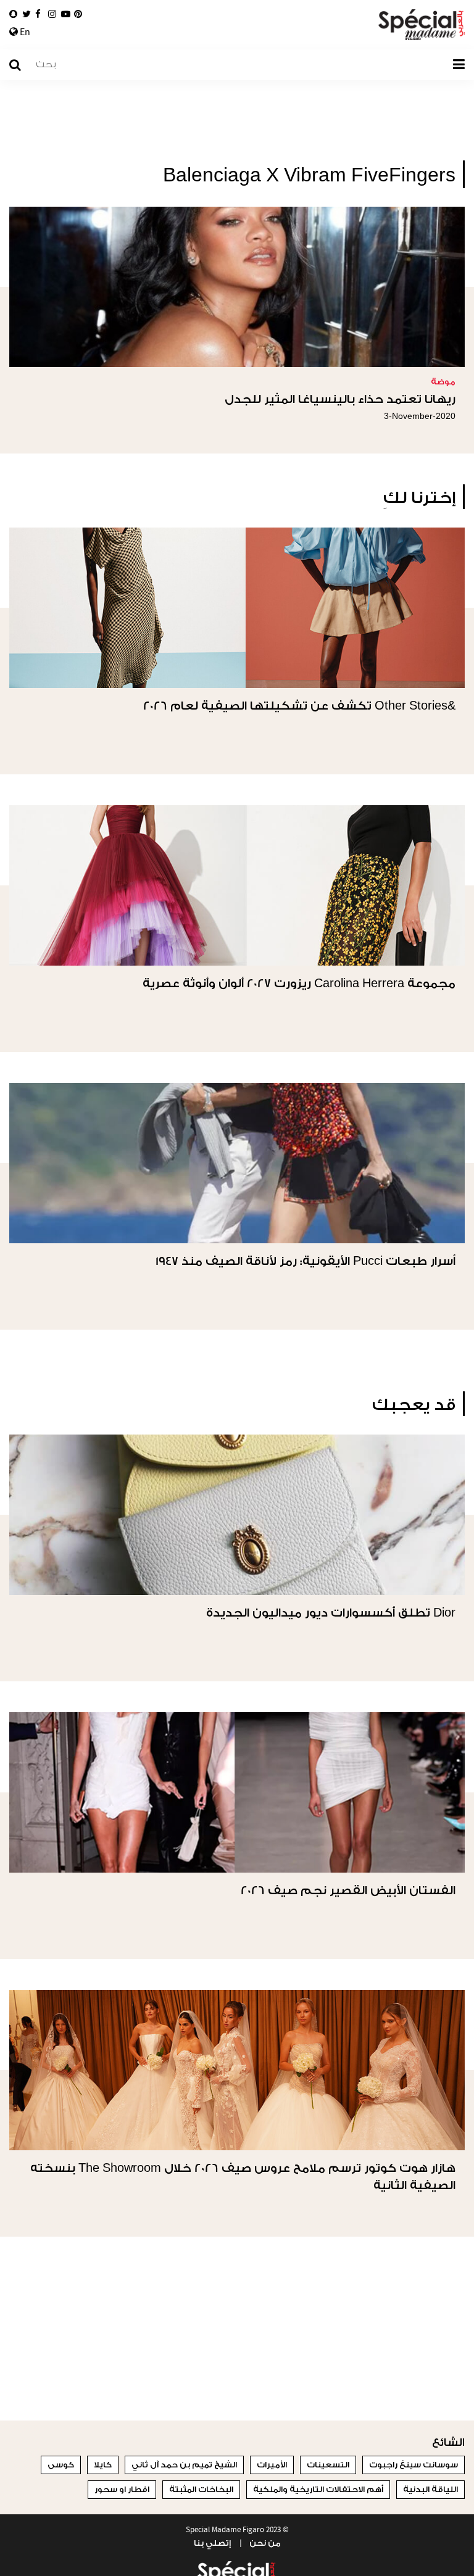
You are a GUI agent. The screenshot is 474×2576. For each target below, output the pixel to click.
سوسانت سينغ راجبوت (414, 2465)
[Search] (21, 65)
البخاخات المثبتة (201, 2489)
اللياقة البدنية (430, 2489)
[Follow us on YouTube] (66, 14)
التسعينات (328, 2465)
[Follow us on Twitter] (27, 14)
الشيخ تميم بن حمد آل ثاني (184, 2465)
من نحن (265, 2543)
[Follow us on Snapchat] (13, 14)
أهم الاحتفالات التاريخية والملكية (318, 2489)
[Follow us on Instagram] (52, 14)
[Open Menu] (459, 65)
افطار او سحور (122, 2489)
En (24, 32)
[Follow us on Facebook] (38, 14)
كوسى (61, 2465)
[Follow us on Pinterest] (78, 14)
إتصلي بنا (212, 2543)
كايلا (103, 2465)
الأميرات (272, 2465)
